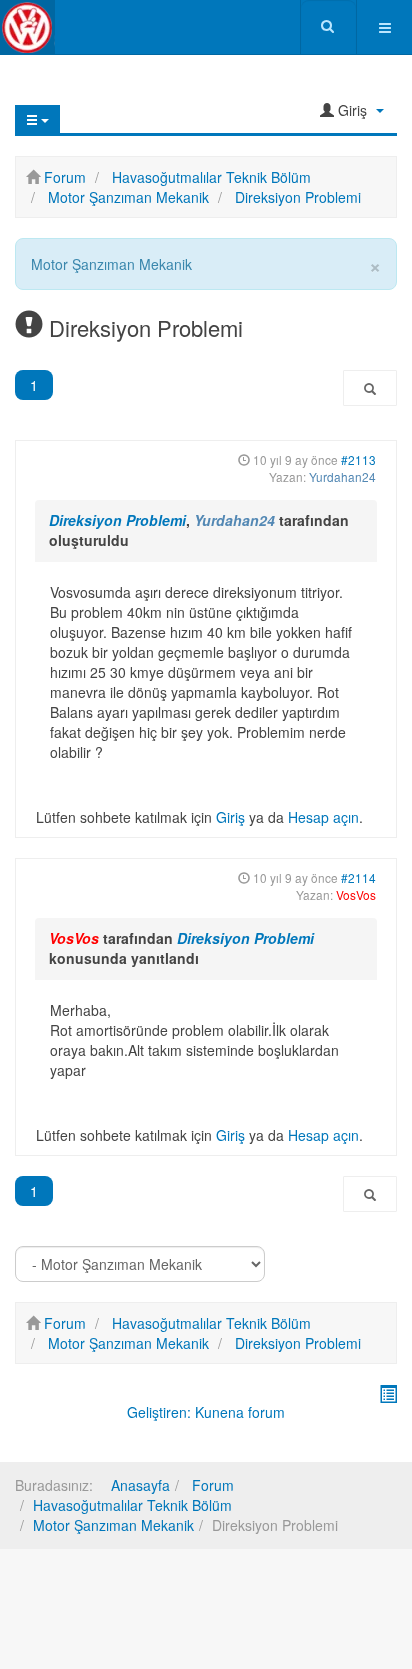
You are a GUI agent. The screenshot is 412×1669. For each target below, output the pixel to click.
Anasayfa (140, 1485)
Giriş (230, 817)
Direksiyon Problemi (117, 520)
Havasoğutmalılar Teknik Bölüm (132, 1505)
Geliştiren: (159, 1412)
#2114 (358, 877)
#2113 (358, 459)
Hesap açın (323, 817)
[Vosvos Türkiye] (27, 27)
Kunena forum (240, 1412)
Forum (211, 1485)
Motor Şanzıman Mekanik (113, 1525)
